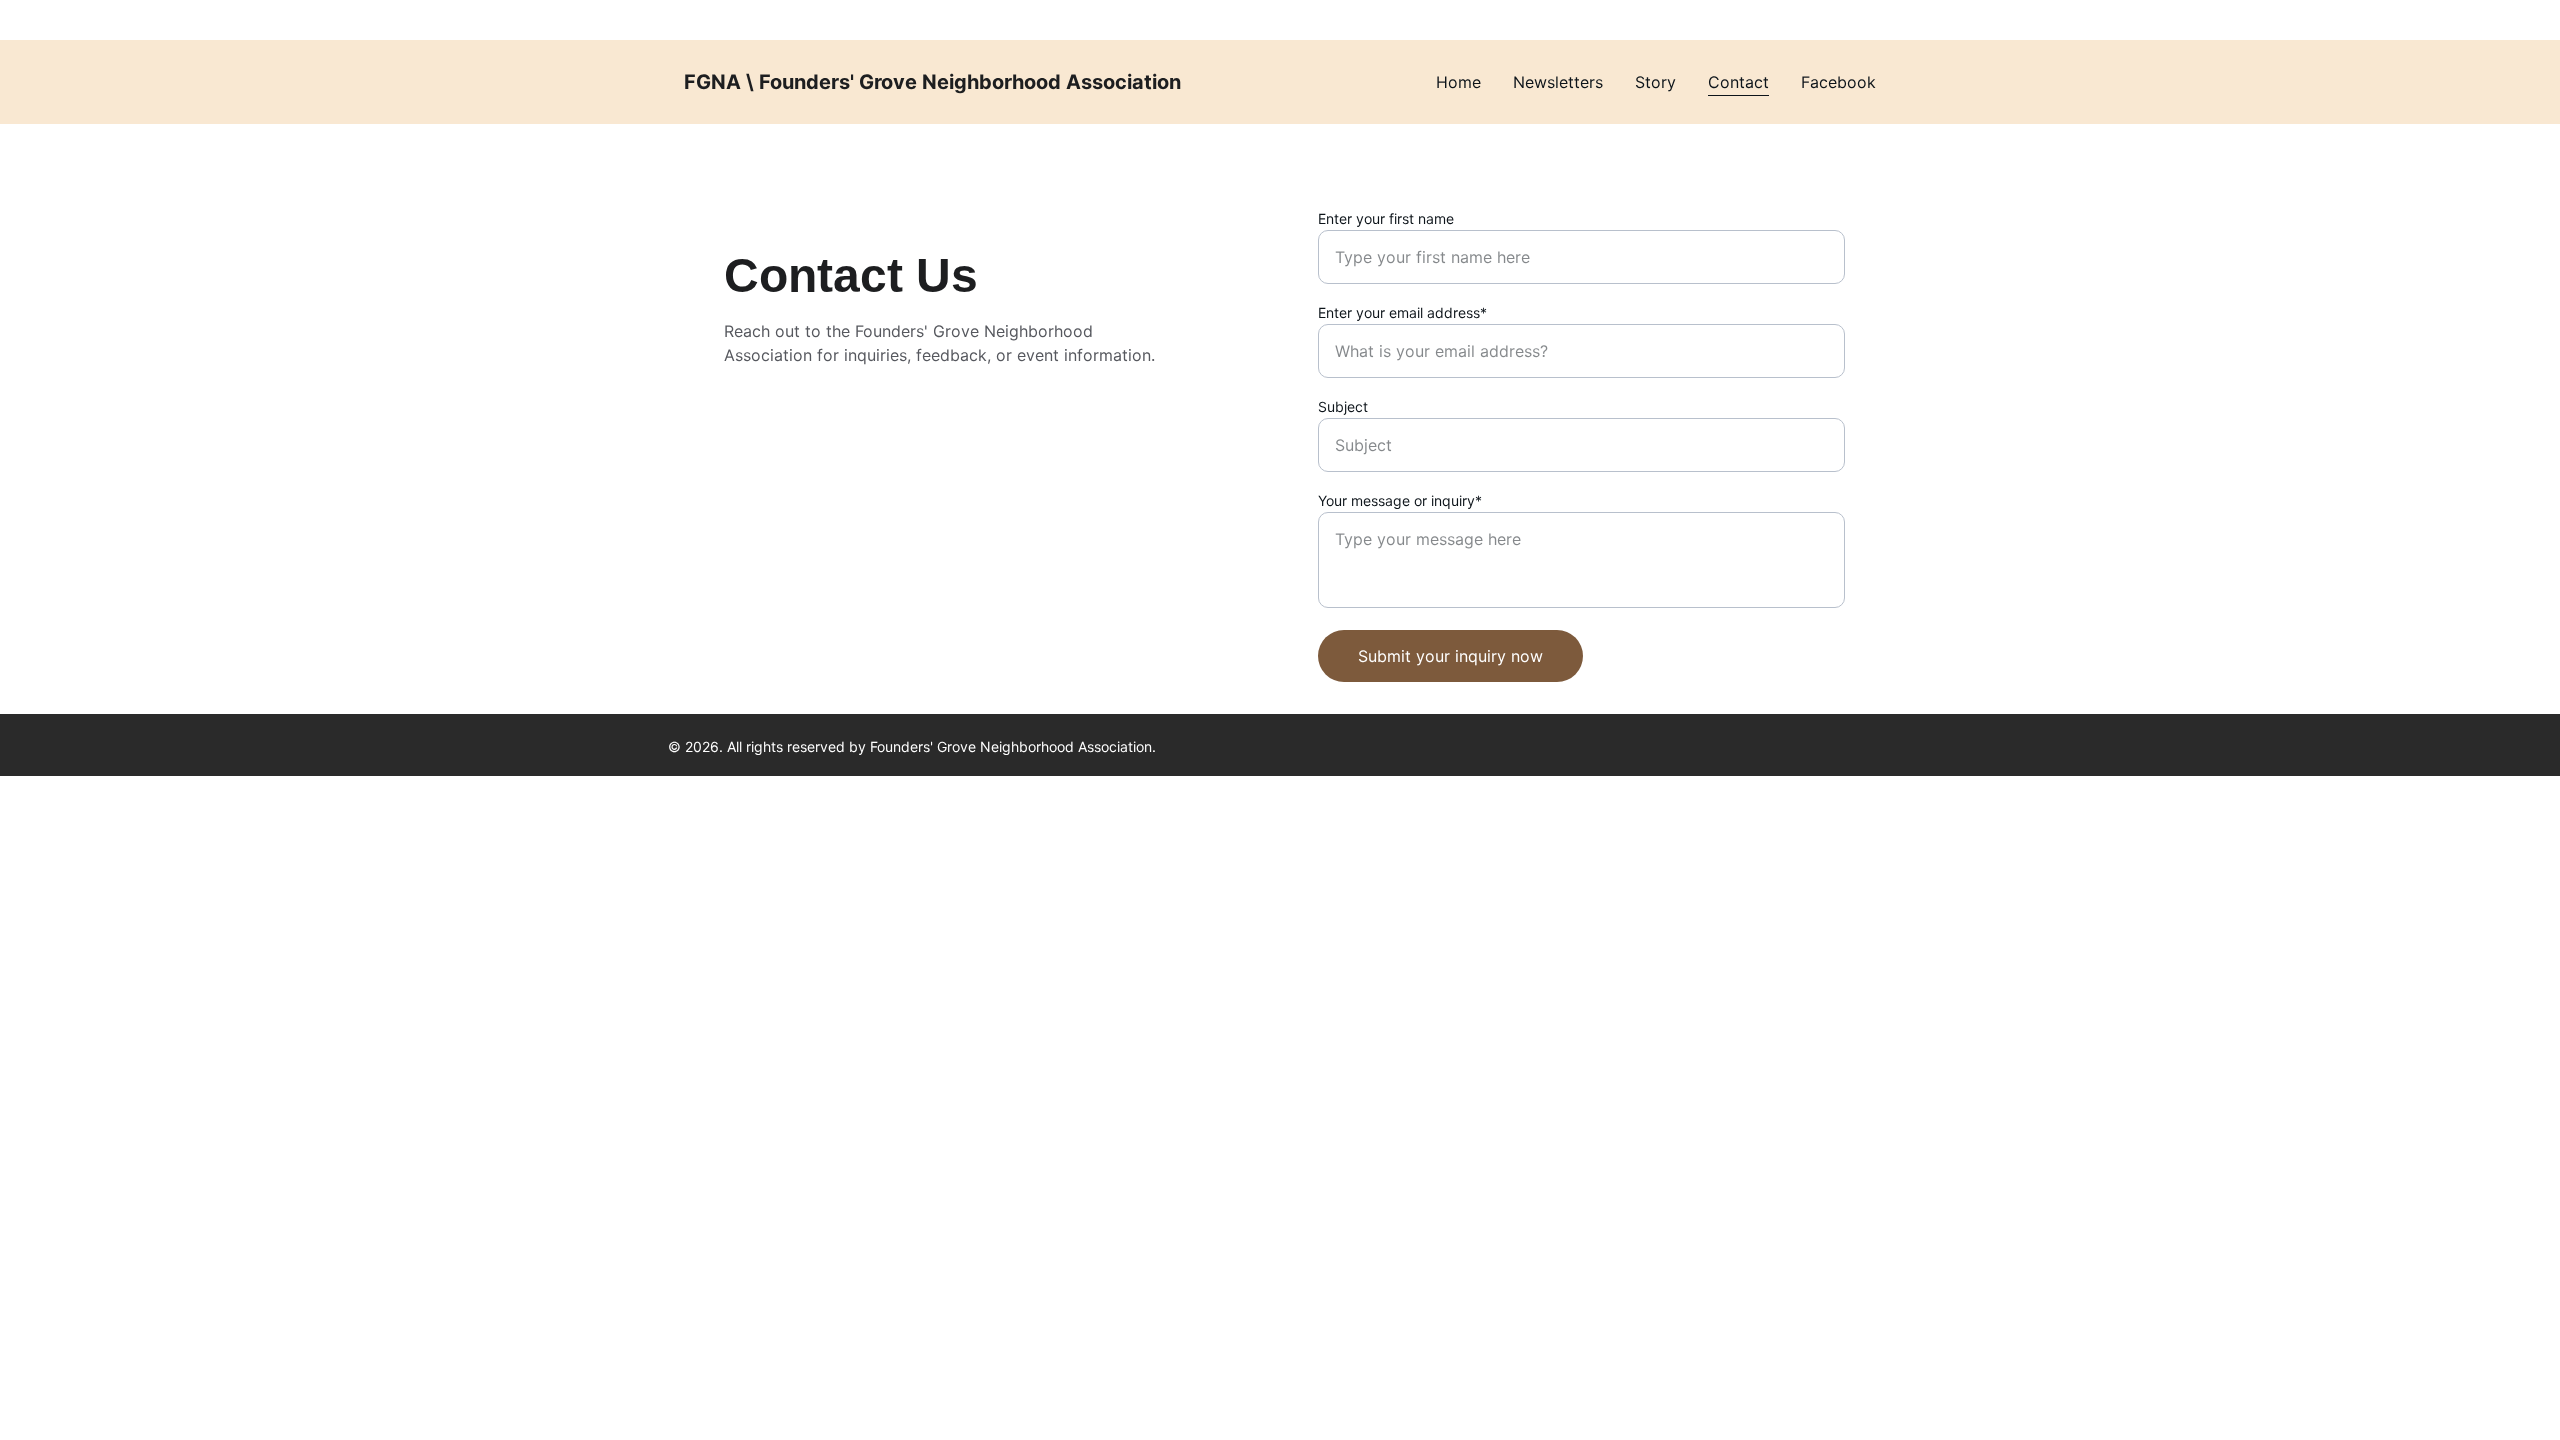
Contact (1738, 82)
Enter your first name (1386, 218)
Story (1655, 82)
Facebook (1838, 82)
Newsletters (1558, 82)
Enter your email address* (1402, 312)
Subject (1343, 406)
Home (1458, 82)
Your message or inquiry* (1400, 500)
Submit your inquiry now (1450, 656)
